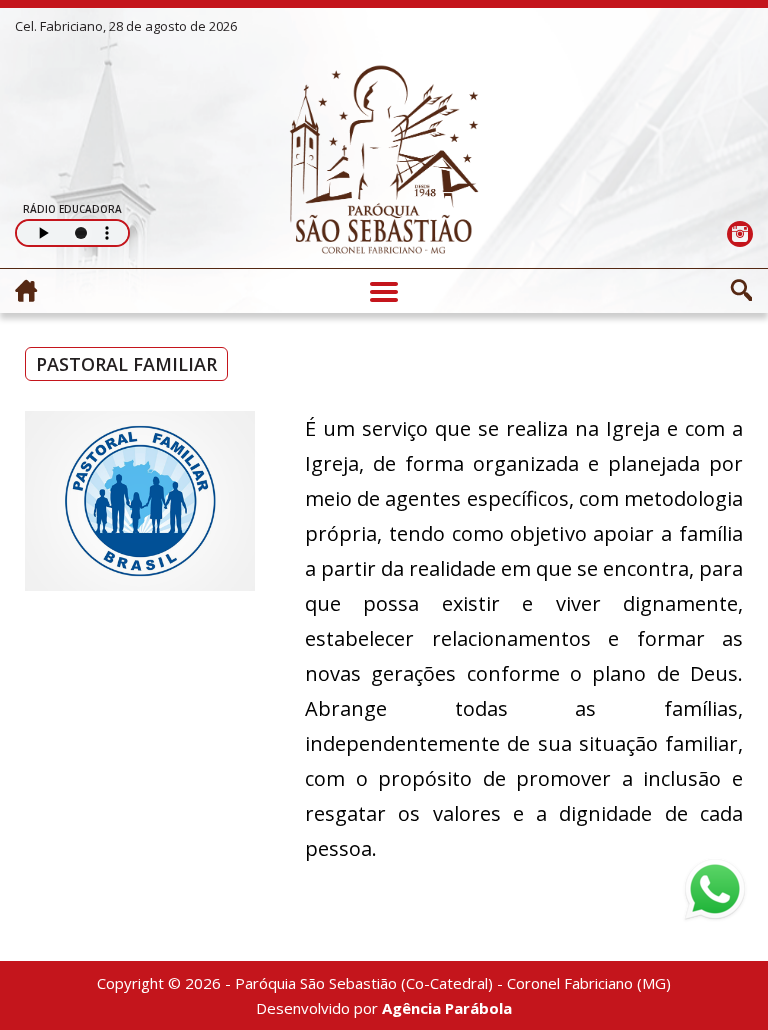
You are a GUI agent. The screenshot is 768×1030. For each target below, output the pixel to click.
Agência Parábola (447, 1008)
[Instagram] (739, 233)
